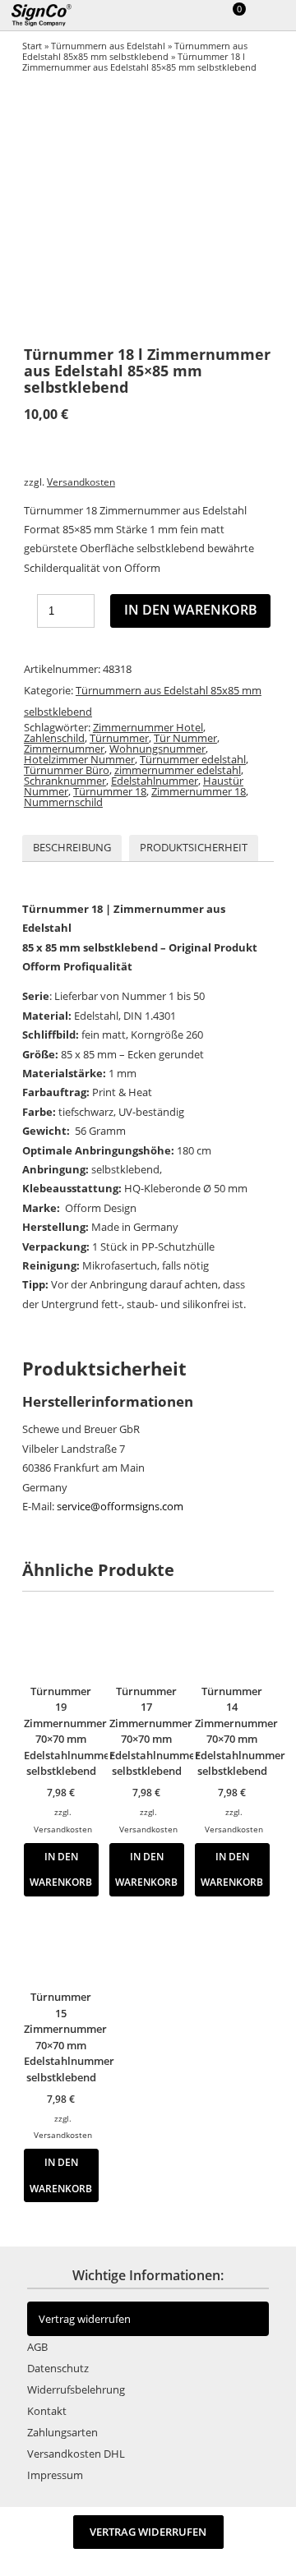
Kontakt (47, 2411)
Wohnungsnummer (157, 749)
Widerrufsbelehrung (76, 2389)
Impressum (55, 2475)
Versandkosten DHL (76, 2454)
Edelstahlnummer (155, 781)
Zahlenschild (54, 738)
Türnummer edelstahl (193, 759)
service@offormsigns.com (120, 1506)
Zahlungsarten (62, 2432)
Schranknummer (65, 781)
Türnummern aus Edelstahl (108, 46)
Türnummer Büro (67, 770)
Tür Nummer (185, 738)
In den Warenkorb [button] (61, 1869)
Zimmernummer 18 (199, 791)
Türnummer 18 (110, 791)
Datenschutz (58, 2368)
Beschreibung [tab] (72, 847)
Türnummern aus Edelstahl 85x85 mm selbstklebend (135, 51)
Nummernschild (63, 802)
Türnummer (119, 738)
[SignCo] (51, 16)
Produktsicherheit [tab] (194, 847)
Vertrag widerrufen (85, 2319)
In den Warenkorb (191, 610)
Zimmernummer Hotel (148, 727)
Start (32, 46)
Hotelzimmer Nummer (79, 759)
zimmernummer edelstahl (178, 770)
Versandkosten (81, 482)
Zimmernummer (64, 749)
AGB (37, 2347)
